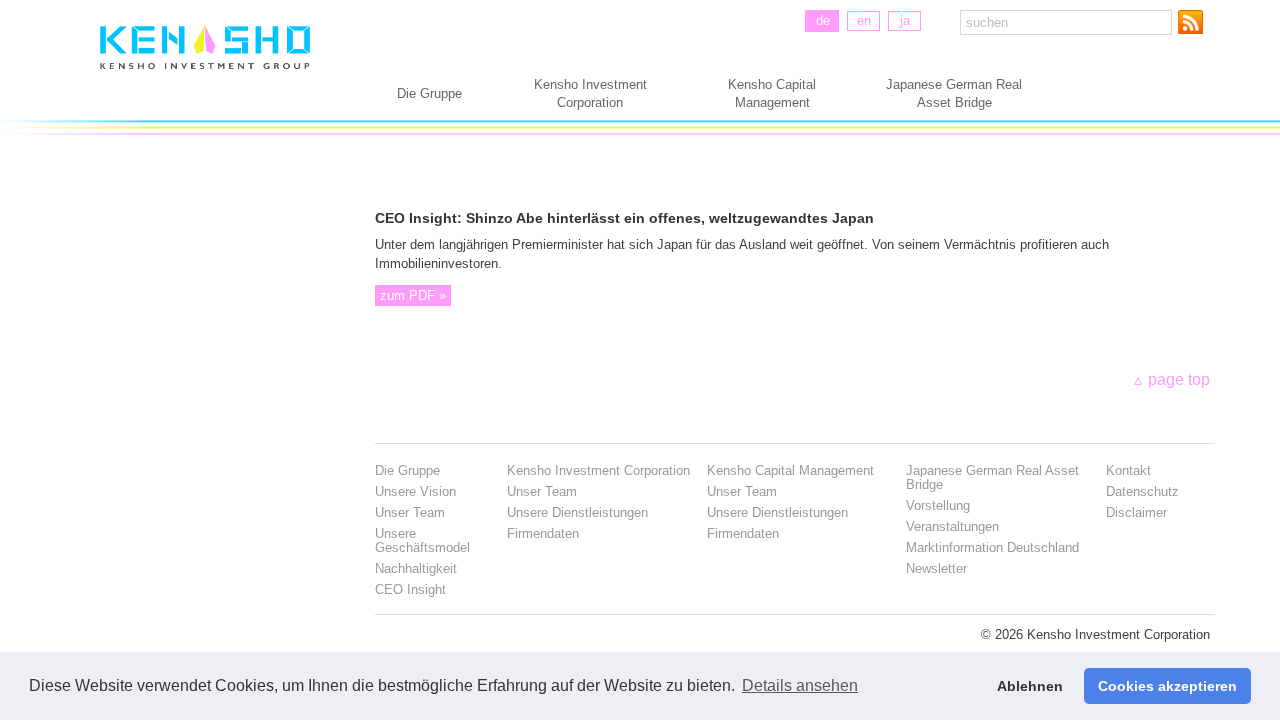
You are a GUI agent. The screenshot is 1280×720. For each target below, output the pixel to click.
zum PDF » (413, 295)
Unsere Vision (415, 491)
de (823, 20)
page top (1179, 379)
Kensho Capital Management (772, 93)
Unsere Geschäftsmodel (422, 540)
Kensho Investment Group (205, 68)
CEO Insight (410, 589)
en (864, 20)
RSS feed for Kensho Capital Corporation (1194, 22)
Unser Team (410, 512)
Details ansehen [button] (800, 685)
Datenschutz (1142, 491)
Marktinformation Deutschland (992, 547)
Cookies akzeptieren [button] (1167, 686)
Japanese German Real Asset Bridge (954, 93)
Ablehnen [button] (1030, 686)
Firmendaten (543, 533)
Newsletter (936, 568)
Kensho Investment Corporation (590, 93)
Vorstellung (938, 505)
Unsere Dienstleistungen (577, 512)
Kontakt (1128, 470)
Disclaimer (1136, 512)
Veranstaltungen (952, 526)
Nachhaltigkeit (416, 568)
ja (905, 20)
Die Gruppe (429, 93)
